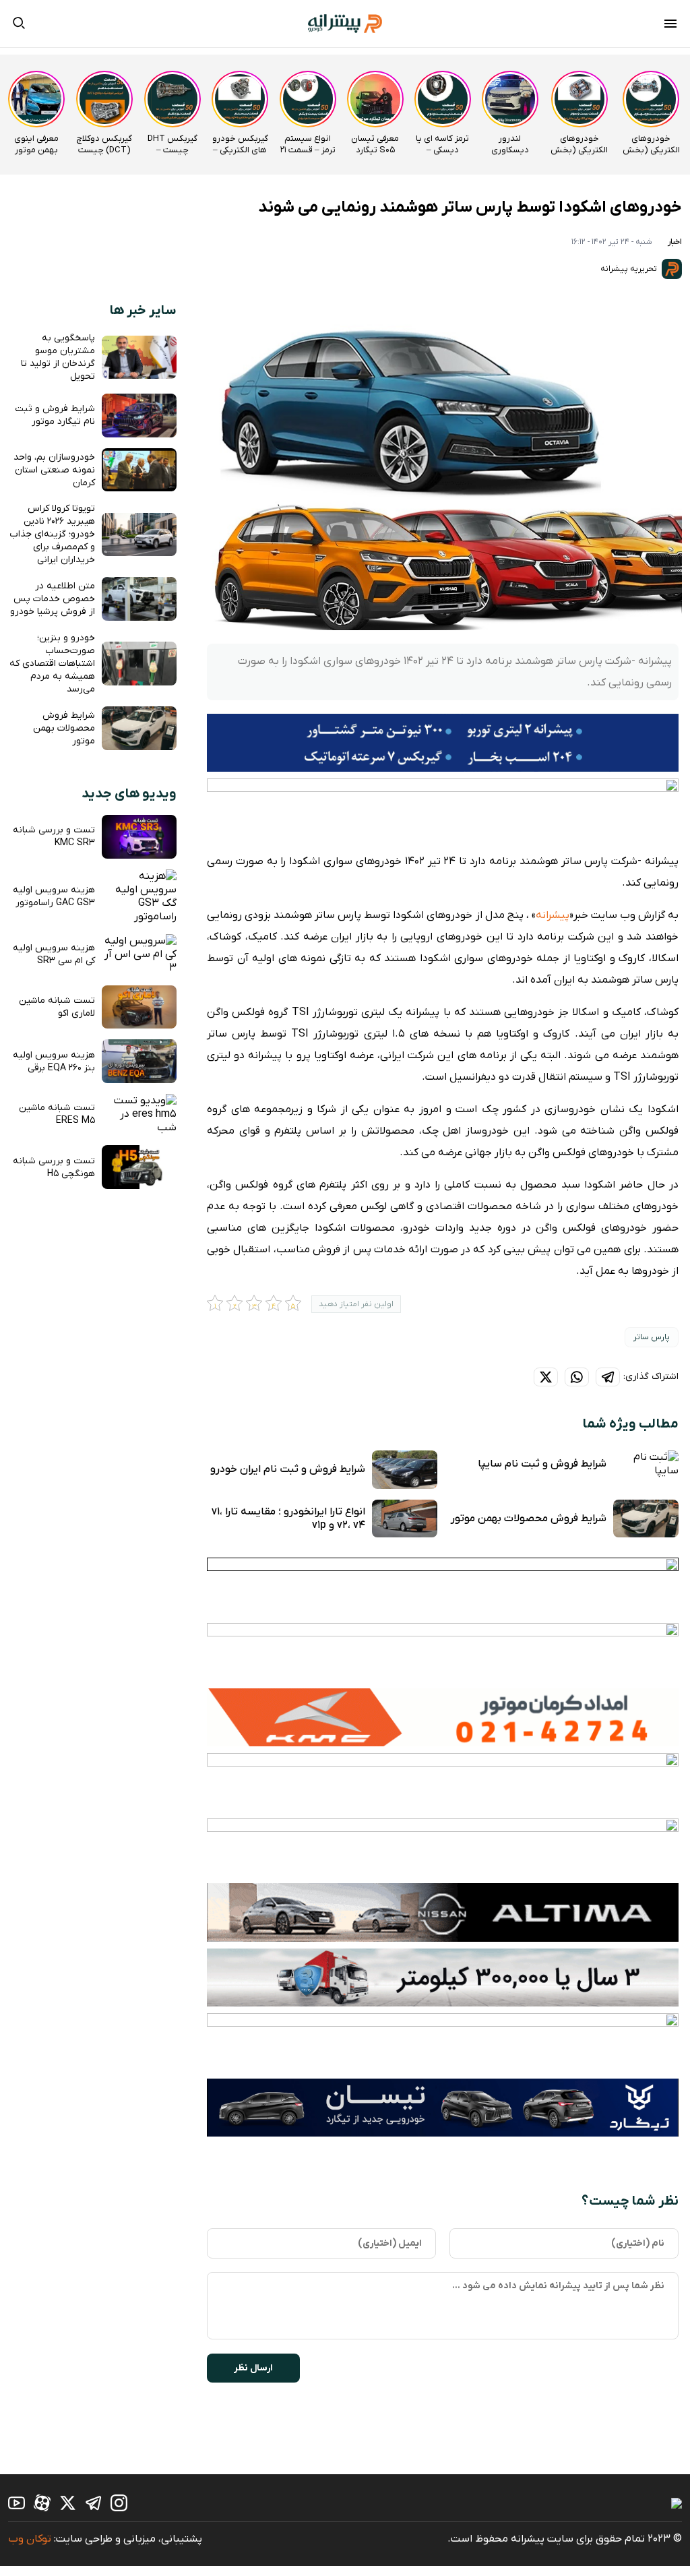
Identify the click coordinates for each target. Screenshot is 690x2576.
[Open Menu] (670, 26)
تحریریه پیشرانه (630, 269)
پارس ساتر (652, 1337)
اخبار (675, 242)
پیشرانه (553, 915)
